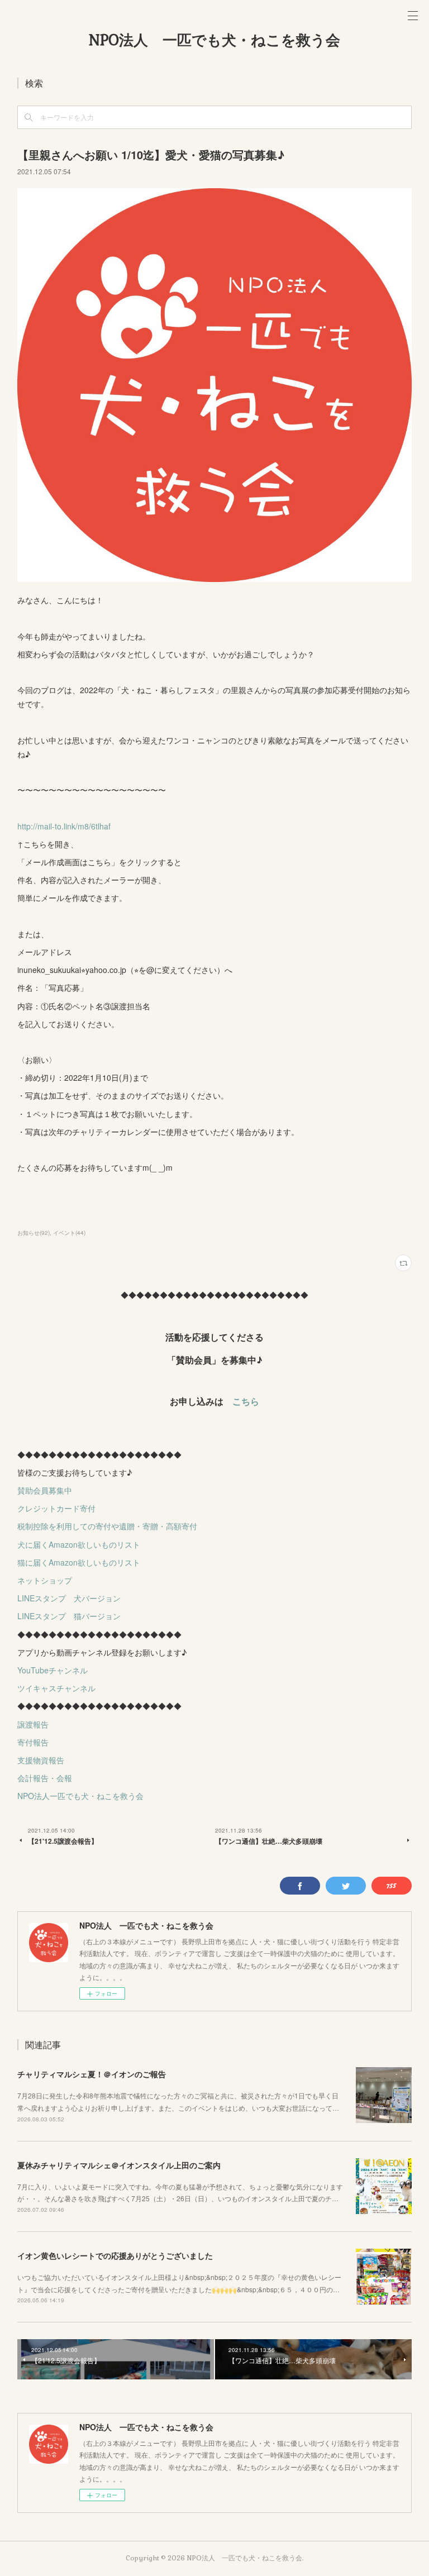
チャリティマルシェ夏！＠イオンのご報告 (92, 2074)
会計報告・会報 (45, 1778)
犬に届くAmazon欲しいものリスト (79, 1544)
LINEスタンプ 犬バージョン (69, 1598)
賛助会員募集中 (45, 1490)
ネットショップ (45, 1580)
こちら (246, 1401)
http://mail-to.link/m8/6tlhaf (64, 826)
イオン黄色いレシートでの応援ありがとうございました (115, 2255)
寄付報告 (33, 1742)
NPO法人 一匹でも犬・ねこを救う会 (214, 40)
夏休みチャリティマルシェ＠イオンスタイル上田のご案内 (119, 2165)
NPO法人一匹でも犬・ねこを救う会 (80, 1796)
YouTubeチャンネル (53, 1670)
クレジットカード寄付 (56, 1508)
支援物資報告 (41, 1760)
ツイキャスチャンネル (56, 1688)
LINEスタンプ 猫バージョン (69, 1616)
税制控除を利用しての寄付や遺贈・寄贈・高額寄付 (107, 1526)
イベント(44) (69, 1233)
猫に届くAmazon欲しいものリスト (79, 1562)
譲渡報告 (33, 1724)
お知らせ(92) (34, 1233)
